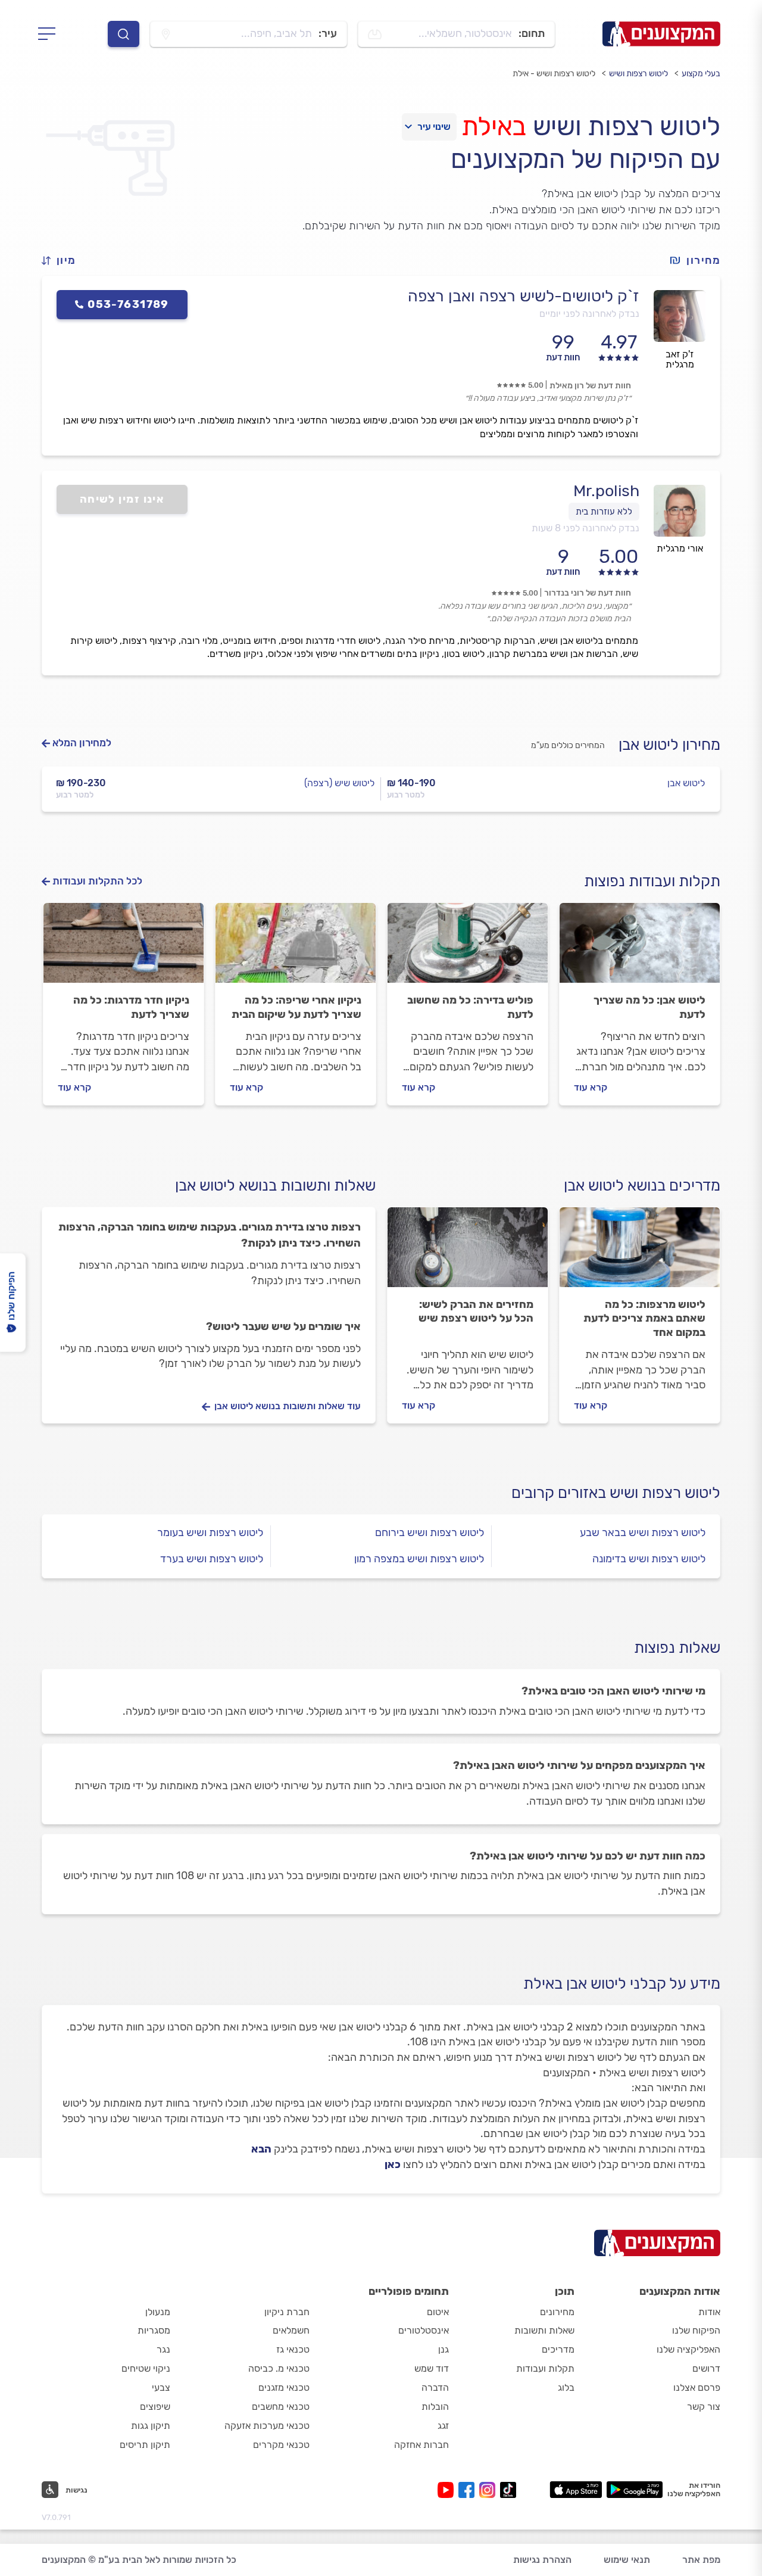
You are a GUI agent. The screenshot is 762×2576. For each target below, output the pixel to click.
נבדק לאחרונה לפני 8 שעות (585, 528)
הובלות (435, 2407)
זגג (443, 2426)
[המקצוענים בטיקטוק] (508, 2490)
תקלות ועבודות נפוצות (652, 881)
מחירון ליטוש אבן (669, 745)
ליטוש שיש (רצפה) (339, 783)
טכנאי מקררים (281, 2445)
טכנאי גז (293, 2349)
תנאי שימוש (627, 2560)
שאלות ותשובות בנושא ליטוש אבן (275, 1186)
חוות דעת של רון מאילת (590, 386)
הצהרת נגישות (542, 2560)
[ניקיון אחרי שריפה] (296, 948)
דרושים (706, 2368)
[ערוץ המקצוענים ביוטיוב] (448, 2490)
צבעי (161, 2387)
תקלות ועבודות (545, 2368)
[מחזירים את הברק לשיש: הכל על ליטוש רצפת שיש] (468, 1253)
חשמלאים (291, 2330)
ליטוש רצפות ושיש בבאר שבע (643, 1532)
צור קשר (704, 2407)
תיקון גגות (151, 2426)
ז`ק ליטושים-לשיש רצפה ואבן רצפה (524, 296)
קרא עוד (591, 1087)
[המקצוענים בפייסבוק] (469, 2490)
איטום (438, 2312)
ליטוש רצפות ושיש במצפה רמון (419, 1559)
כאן (393, 2164)
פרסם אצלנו (697, 2387)
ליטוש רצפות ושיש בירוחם (430, 1532)
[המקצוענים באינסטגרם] (490, 2490)
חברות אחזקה (421, 2445)
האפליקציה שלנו (688, 2349)
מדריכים (558, 2349)
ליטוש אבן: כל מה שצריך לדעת (649, 1007)
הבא (261, 2149)
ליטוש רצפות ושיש (638, 74)
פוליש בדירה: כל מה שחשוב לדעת (470, 1007)
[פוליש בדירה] (468, 948)
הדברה (435, 2387)
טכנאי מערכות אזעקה (267, 2426)
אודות (709, 2312)
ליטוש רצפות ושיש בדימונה (649, 1559)
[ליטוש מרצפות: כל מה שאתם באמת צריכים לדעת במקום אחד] (640, 1253)
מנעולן (158, 2312)
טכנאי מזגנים (284, 2387)
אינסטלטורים (424, 2330)
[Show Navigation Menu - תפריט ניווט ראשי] (50, 34)
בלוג (566, 2387)
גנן (444, 2349)
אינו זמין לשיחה (122, 499)
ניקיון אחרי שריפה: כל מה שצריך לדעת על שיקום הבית (296, 1007)
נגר (163, 2349)
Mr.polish (606, 491)
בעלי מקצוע (701, 74)
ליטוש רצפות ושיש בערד (212, 1559)
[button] (64, 261)
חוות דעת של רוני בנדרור (588, 593)
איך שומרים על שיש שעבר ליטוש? (283, 1326)
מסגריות (154, 2330)
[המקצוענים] (661, 34)
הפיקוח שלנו (696, 2330)
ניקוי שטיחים (146, 2368)
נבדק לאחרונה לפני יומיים (589, 314)
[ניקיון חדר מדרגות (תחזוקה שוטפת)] (124, 948)
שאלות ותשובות (544, 2330)
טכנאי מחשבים (281, 2407)
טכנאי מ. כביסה (279, 2368)
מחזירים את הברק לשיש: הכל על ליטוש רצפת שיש (476, 1312)
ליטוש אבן (686, 783)
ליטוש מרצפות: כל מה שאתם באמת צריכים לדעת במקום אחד (644, 1319)
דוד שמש (432, 2368)
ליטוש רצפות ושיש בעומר (210, 1532)
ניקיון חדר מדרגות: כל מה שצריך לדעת (131, 1007)
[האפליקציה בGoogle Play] (635, 2490)
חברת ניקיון (287, 2312)
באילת (494, 126)
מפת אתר (701, 2560)
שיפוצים (155, 2407)
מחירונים (557, 2312)
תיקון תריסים (145, 2445)
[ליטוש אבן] (640, 948)
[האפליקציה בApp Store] (576, 2490)
